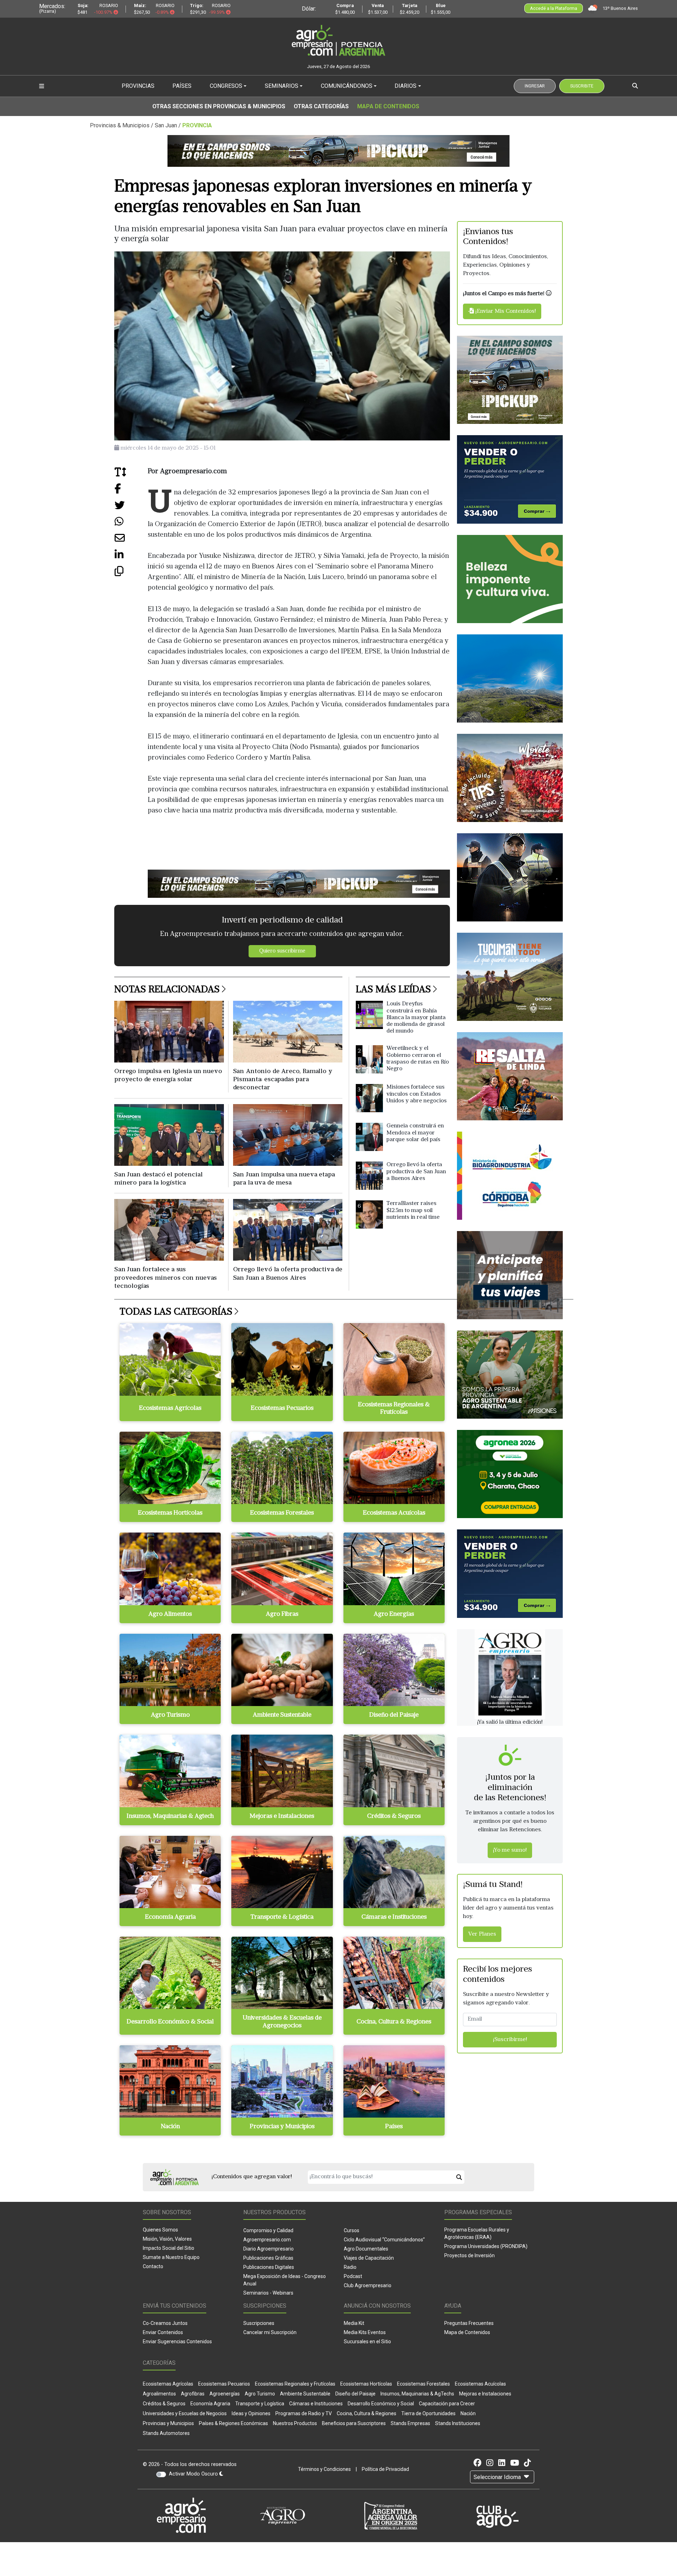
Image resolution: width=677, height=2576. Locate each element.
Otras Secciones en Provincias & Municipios (219, 106)
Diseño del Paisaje (355, 2394)
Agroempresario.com (267, 2240)
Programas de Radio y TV (304, 2413)
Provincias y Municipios (168, 2423)
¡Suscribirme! (510, 2040)
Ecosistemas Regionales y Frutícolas (295, 2384)
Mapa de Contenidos (388, 106)
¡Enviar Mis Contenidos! (505, 311)
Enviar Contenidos (163, 2332)
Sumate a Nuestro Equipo (171, 2257)
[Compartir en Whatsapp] (131, 524)
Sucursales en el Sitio (367, 2341)
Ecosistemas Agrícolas (168, 2384)
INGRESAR (535, 86)
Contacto (153, 2266)
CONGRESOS (226, 86)
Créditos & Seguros (164, 2404)
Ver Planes (482, 1934)
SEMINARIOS (282, 86)
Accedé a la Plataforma (554, 8)
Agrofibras (193, 2394)
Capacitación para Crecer (447, 2404)
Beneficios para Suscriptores (354, 2423)
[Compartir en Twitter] (131, 508)
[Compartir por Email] (131, 541)
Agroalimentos (159, 2394)
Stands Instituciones (458, 2423)
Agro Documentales (366, 2249)
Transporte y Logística (260, 2404)
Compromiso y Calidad (268, 2230)
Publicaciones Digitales (269, 2267)
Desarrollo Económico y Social (381, 2404)
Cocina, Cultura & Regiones (367, 2413)
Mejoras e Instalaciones (485, 2394)
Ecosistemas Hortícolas (366, 2384)
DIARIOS (405, 86)
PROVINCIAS (138, 86)
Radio (350, 2267)
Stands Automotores (166, 2433)
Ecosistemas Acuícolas (480, 2384)
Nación (468, 2413)
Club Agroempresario (368, 2285)
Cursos (352, 2230)
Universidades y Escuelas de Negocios (185, 2413)
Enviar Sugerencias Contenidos (177, 2341)
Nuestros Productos (295, 2423)
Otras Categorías (321, 106)
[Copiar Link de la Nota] (131, 574)
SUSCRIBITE (582, 86)
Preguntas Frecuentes (469, 2323)
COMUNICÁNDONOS (347, 86)
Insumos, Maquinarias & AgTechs (417, 2394)
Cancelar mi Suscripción (270, 2332)
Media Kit (354, 2323)
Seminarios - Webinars (268, 2293)
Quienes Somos (160, 2230)
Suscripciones (259, 2323)
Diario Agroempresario (269, 2249)
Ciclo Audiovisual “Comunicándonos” (384, 2240)
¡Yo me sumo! (510, 1850)
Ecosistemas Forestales (423, 2384)
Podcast (353, 2276)
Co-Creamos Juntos (165, 2323)
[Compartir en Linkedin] (131, 557)
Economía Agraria (210, 2404)
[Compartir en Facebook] (131, 491)
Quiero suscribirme (282, 951)
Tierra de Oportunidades (428, 2413)
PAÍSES (182, 86)
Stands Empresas (410, 2423)
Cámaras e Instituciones (316, 2404)
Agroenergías (225, 2394)
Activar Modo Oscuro (194, 2474)
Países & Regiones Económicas (233, 2423)
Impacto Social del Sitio (169, 2248)
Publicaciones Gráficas (268, 2258)
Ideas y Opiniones (251, 2413)
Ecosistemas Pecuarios (224, 2384)
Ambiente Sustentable (305, 2394)
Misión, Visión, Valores (167, 2239)
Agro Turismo (260, 2394)
